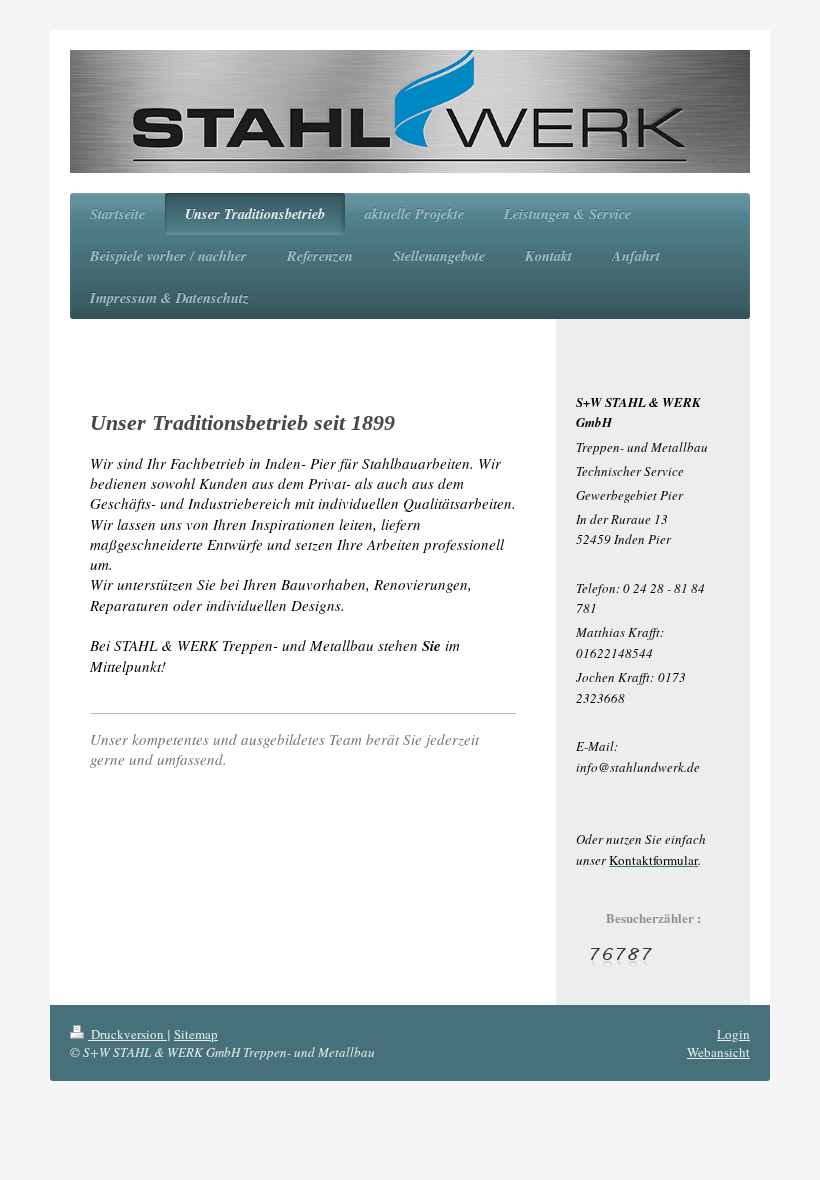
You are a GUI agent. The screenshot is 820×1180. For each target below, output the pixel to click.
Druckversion (127, 1034)
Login (733, 1034)
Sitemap (196, 1034)
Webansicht (718, 1052)
